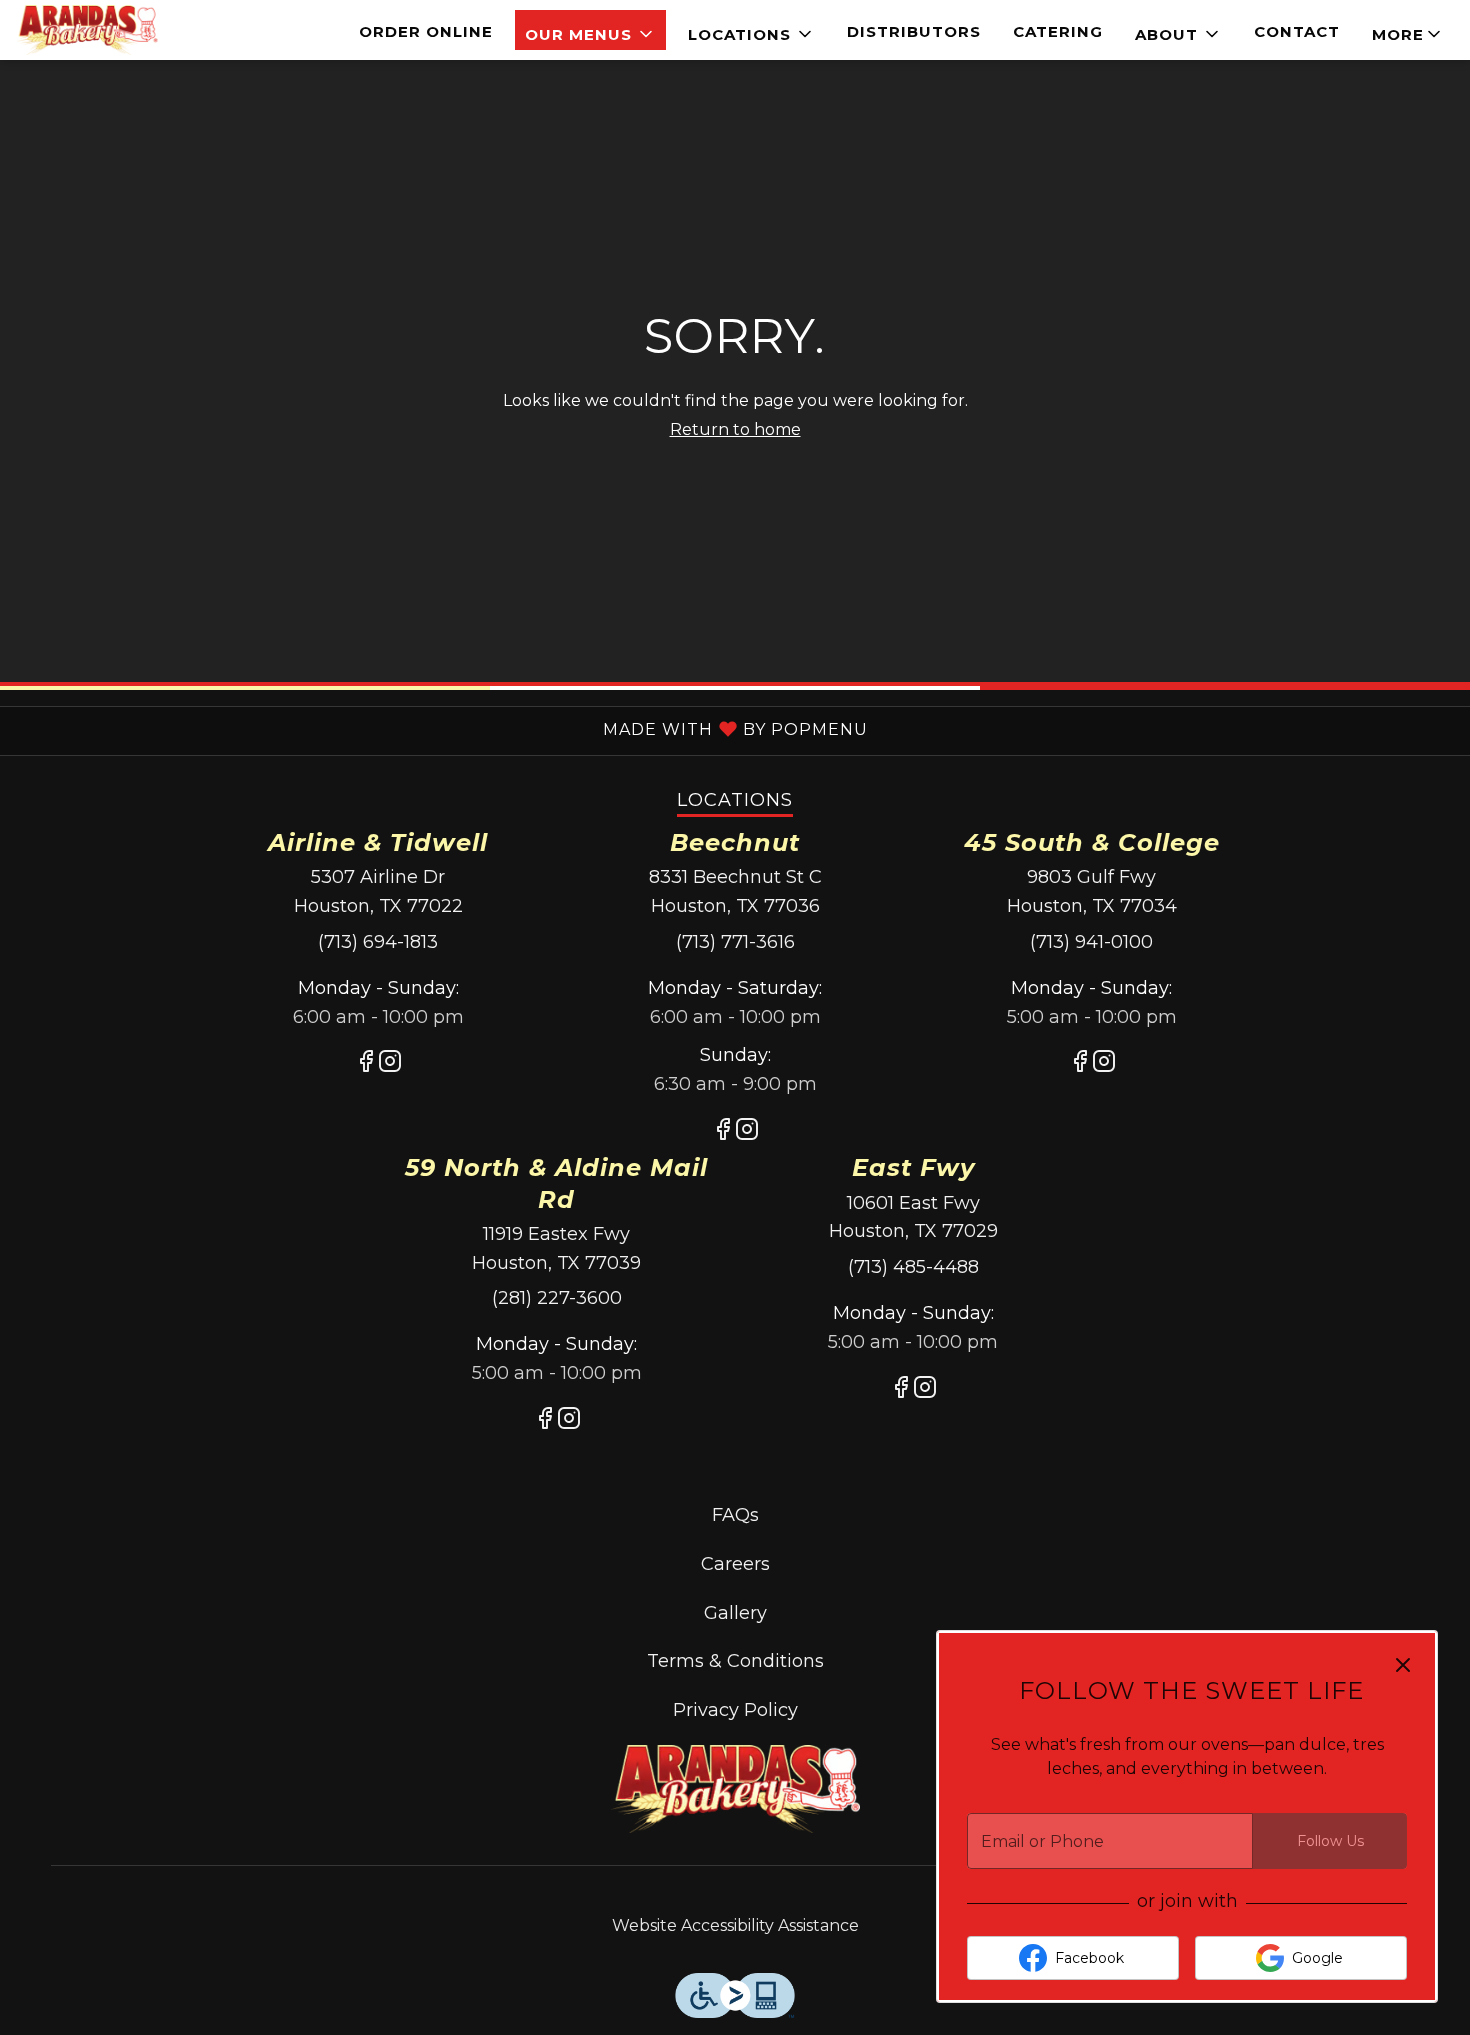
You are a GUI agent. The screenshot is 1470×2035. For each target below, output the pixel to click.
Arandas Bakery (735, 1790)
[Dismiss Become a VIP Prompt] (1403, 1665)
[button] (590, 30)
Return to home (735, 429)
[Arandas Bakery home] (106, 30)
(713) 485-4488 (913, 1267)
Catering (1058, 31)
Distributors (914, 31)
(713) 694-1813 (378, 942)
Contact (1297, 31)
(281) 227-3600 (557, 1298)
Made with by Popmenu (434, 728)
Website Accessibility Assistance (735, 1925)
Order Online (426, 31)
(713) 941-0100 (1091, 942)
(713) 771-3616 (735, 942)
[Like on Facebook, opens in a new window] (366, 1065)
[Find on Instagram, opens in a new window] (390, 1065)
